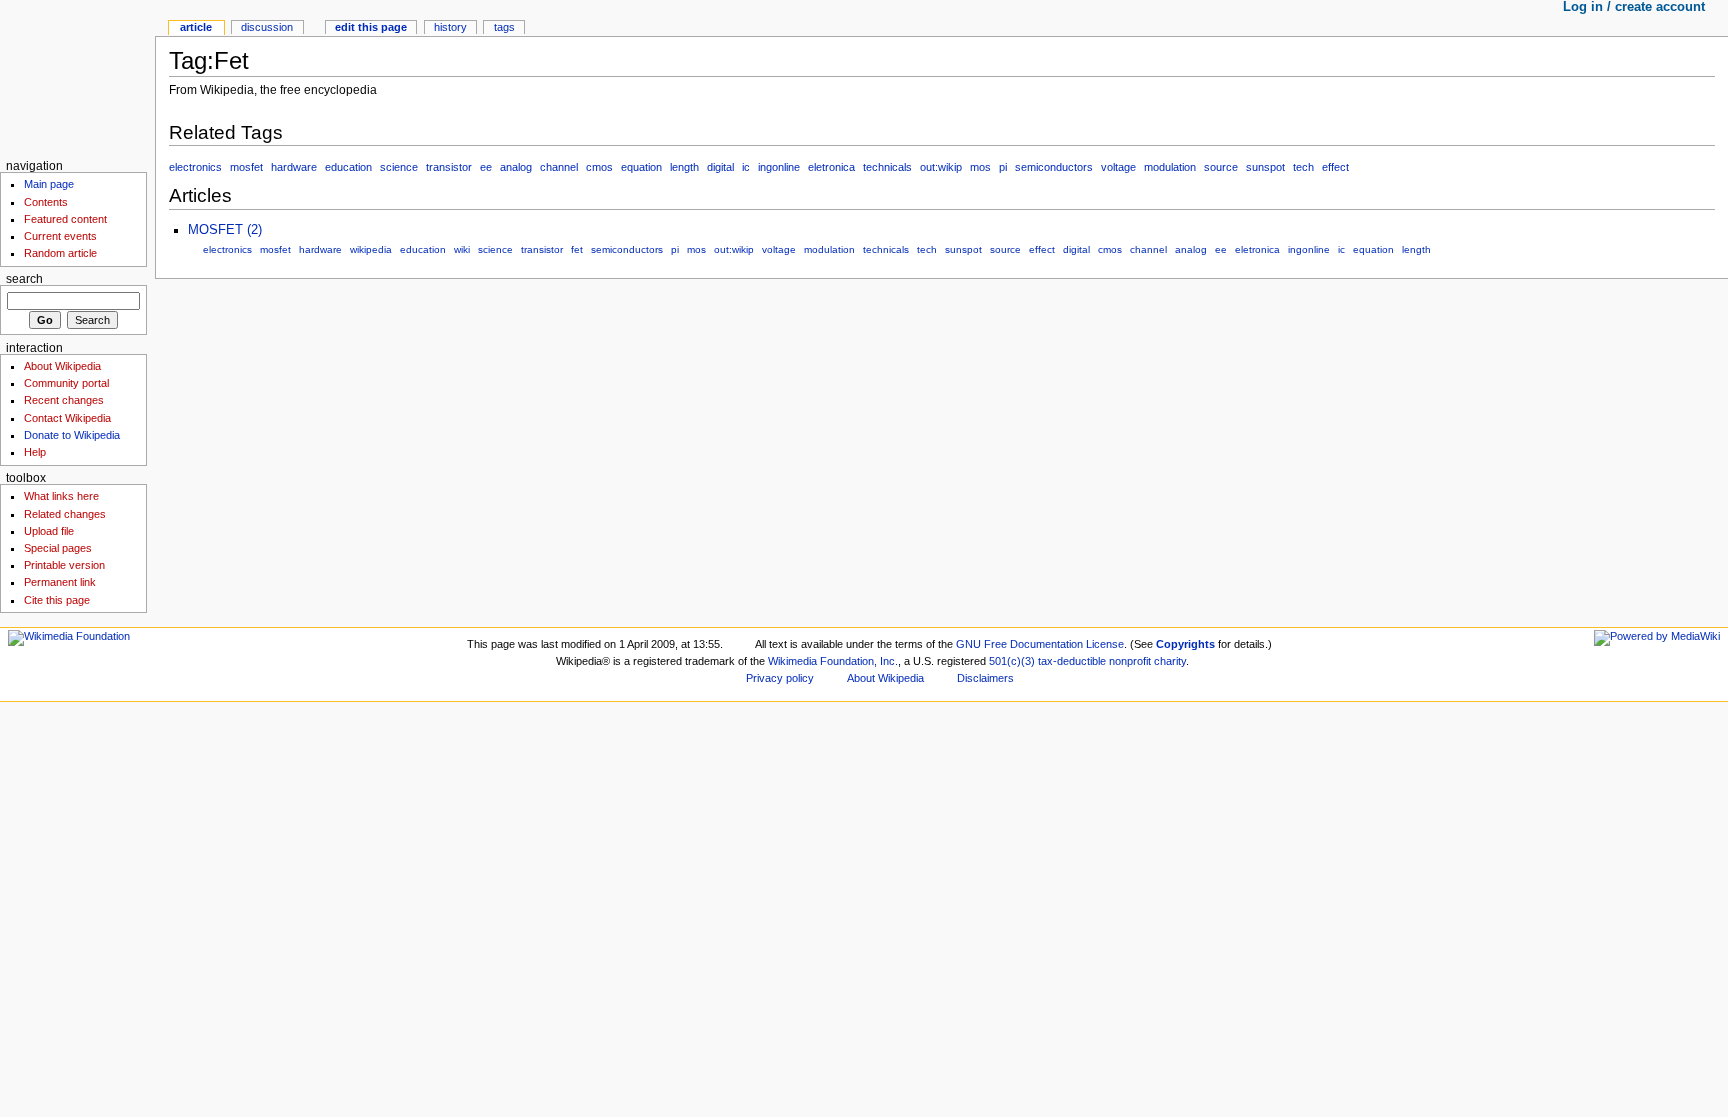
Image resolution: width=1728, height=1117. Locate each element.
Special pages (58, 548)
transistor (449, 167)
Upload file (49, 531)
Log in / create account (1634, 7)
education (348, 167)
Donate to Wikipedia (72, 435)
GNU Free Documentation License (1040, 644)
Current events (60, 236)
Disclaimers (985, 678)
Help (35, 452)
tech (1303, 167)
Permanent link (60, 582)
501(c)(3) (1012, 661)
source (1221, 167)
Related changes (65, 514)
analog (516, 167)
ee (486, 167)
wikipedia (371, 249)
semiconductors (1054, 167)
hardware (294, 167)
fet (577, 249)
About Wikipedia (62, 366)
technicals (887, 167)
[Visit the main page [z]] (77, 77)
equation (641, 167)
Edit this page (371, 27)
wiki (462, 249)
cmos (599, 167)
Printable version (64, 565)
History (450, 27)
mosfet (246, 167)
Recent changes (64, 400)
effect (1335, 167)
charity (1170, 661)
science (399, 167)
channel (559, 167)
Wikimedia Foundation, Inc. (833, 661)
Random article (60, 253)
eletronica (831, 167)
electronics (195, 167)
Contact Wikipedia (67, 418)
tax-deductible (1072, 661)
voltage (1118, 167)
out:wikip (941, 167)
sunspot (1265, 167)
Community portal (66, 383)
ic (746, 167)
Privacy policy (780, 678)
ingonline (779, 167)
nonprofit (1130, 661)
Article (196, 27)
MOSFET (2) (225, 230)
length (684, 167)
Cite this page (57, 600)
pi (1003, 167)
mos (980, 167)
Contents (46, 202)
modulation (1170, 167)
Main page (49, 184)
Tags (504, 27)
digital (720, 167)
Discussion (267, 27)
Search (24, 279)
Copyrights (1185, 644)
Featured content (65, 219)
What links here (61, 496)
